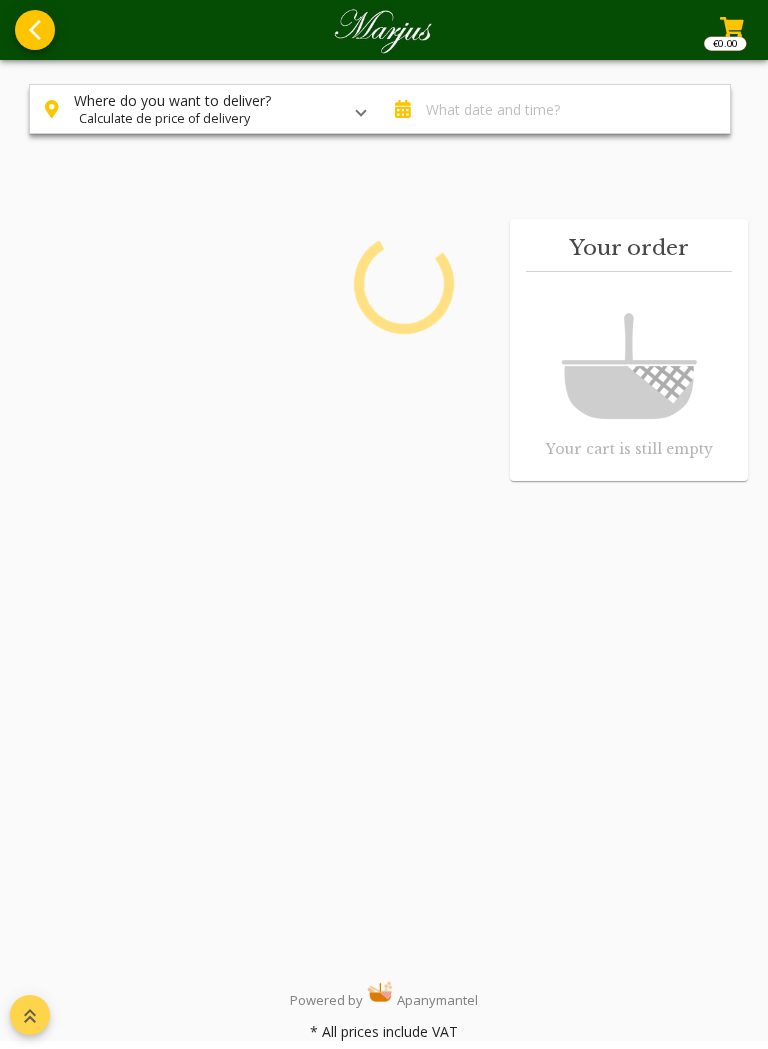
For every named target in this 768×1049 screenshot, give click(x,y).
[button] (205, 109)
